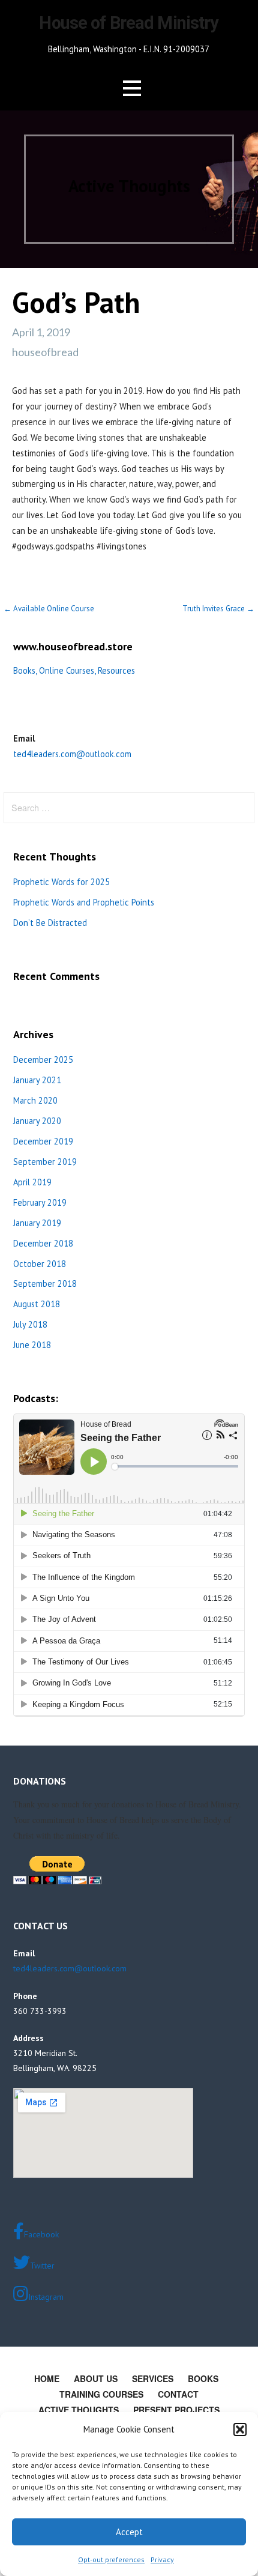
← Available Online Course (49, 609)
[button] (240, 2429)
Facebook (41, 2234)
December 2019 (43, 1141)
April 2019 (32, 1182)
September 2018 (45, 1283)
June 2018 (32, 1345)
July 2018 (30, 1324)
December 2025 (43, 1060)
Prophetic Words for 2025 (61, 882)
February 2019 (40, 1202)
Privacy (162, 2559)
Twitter (42, 2266)
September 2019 (45, 1162)
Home (47, 2378)
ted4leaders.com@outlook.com (72, 754)
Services (153, 2378)
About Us (96, 2378)
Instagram (46, 2297)
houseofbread (45, 352)
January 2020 (37, 1121)
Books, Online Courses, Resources (74, 670)
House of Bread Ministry (129, 23)
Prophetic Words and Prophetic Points (84, 902)
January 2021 (37, 1080)
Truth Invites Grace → (218, 609)
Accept (129, 2532)
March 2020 (35, 1100)
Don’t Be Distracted (50, 923)
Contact (178, 2394)
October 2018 (40, 1264)
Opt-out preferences (111, 2559)
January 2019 (37, 1223)
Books (203, 2378)
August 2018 (37, 1304)
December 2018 (43, 1243)
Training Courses (101, 2394)
